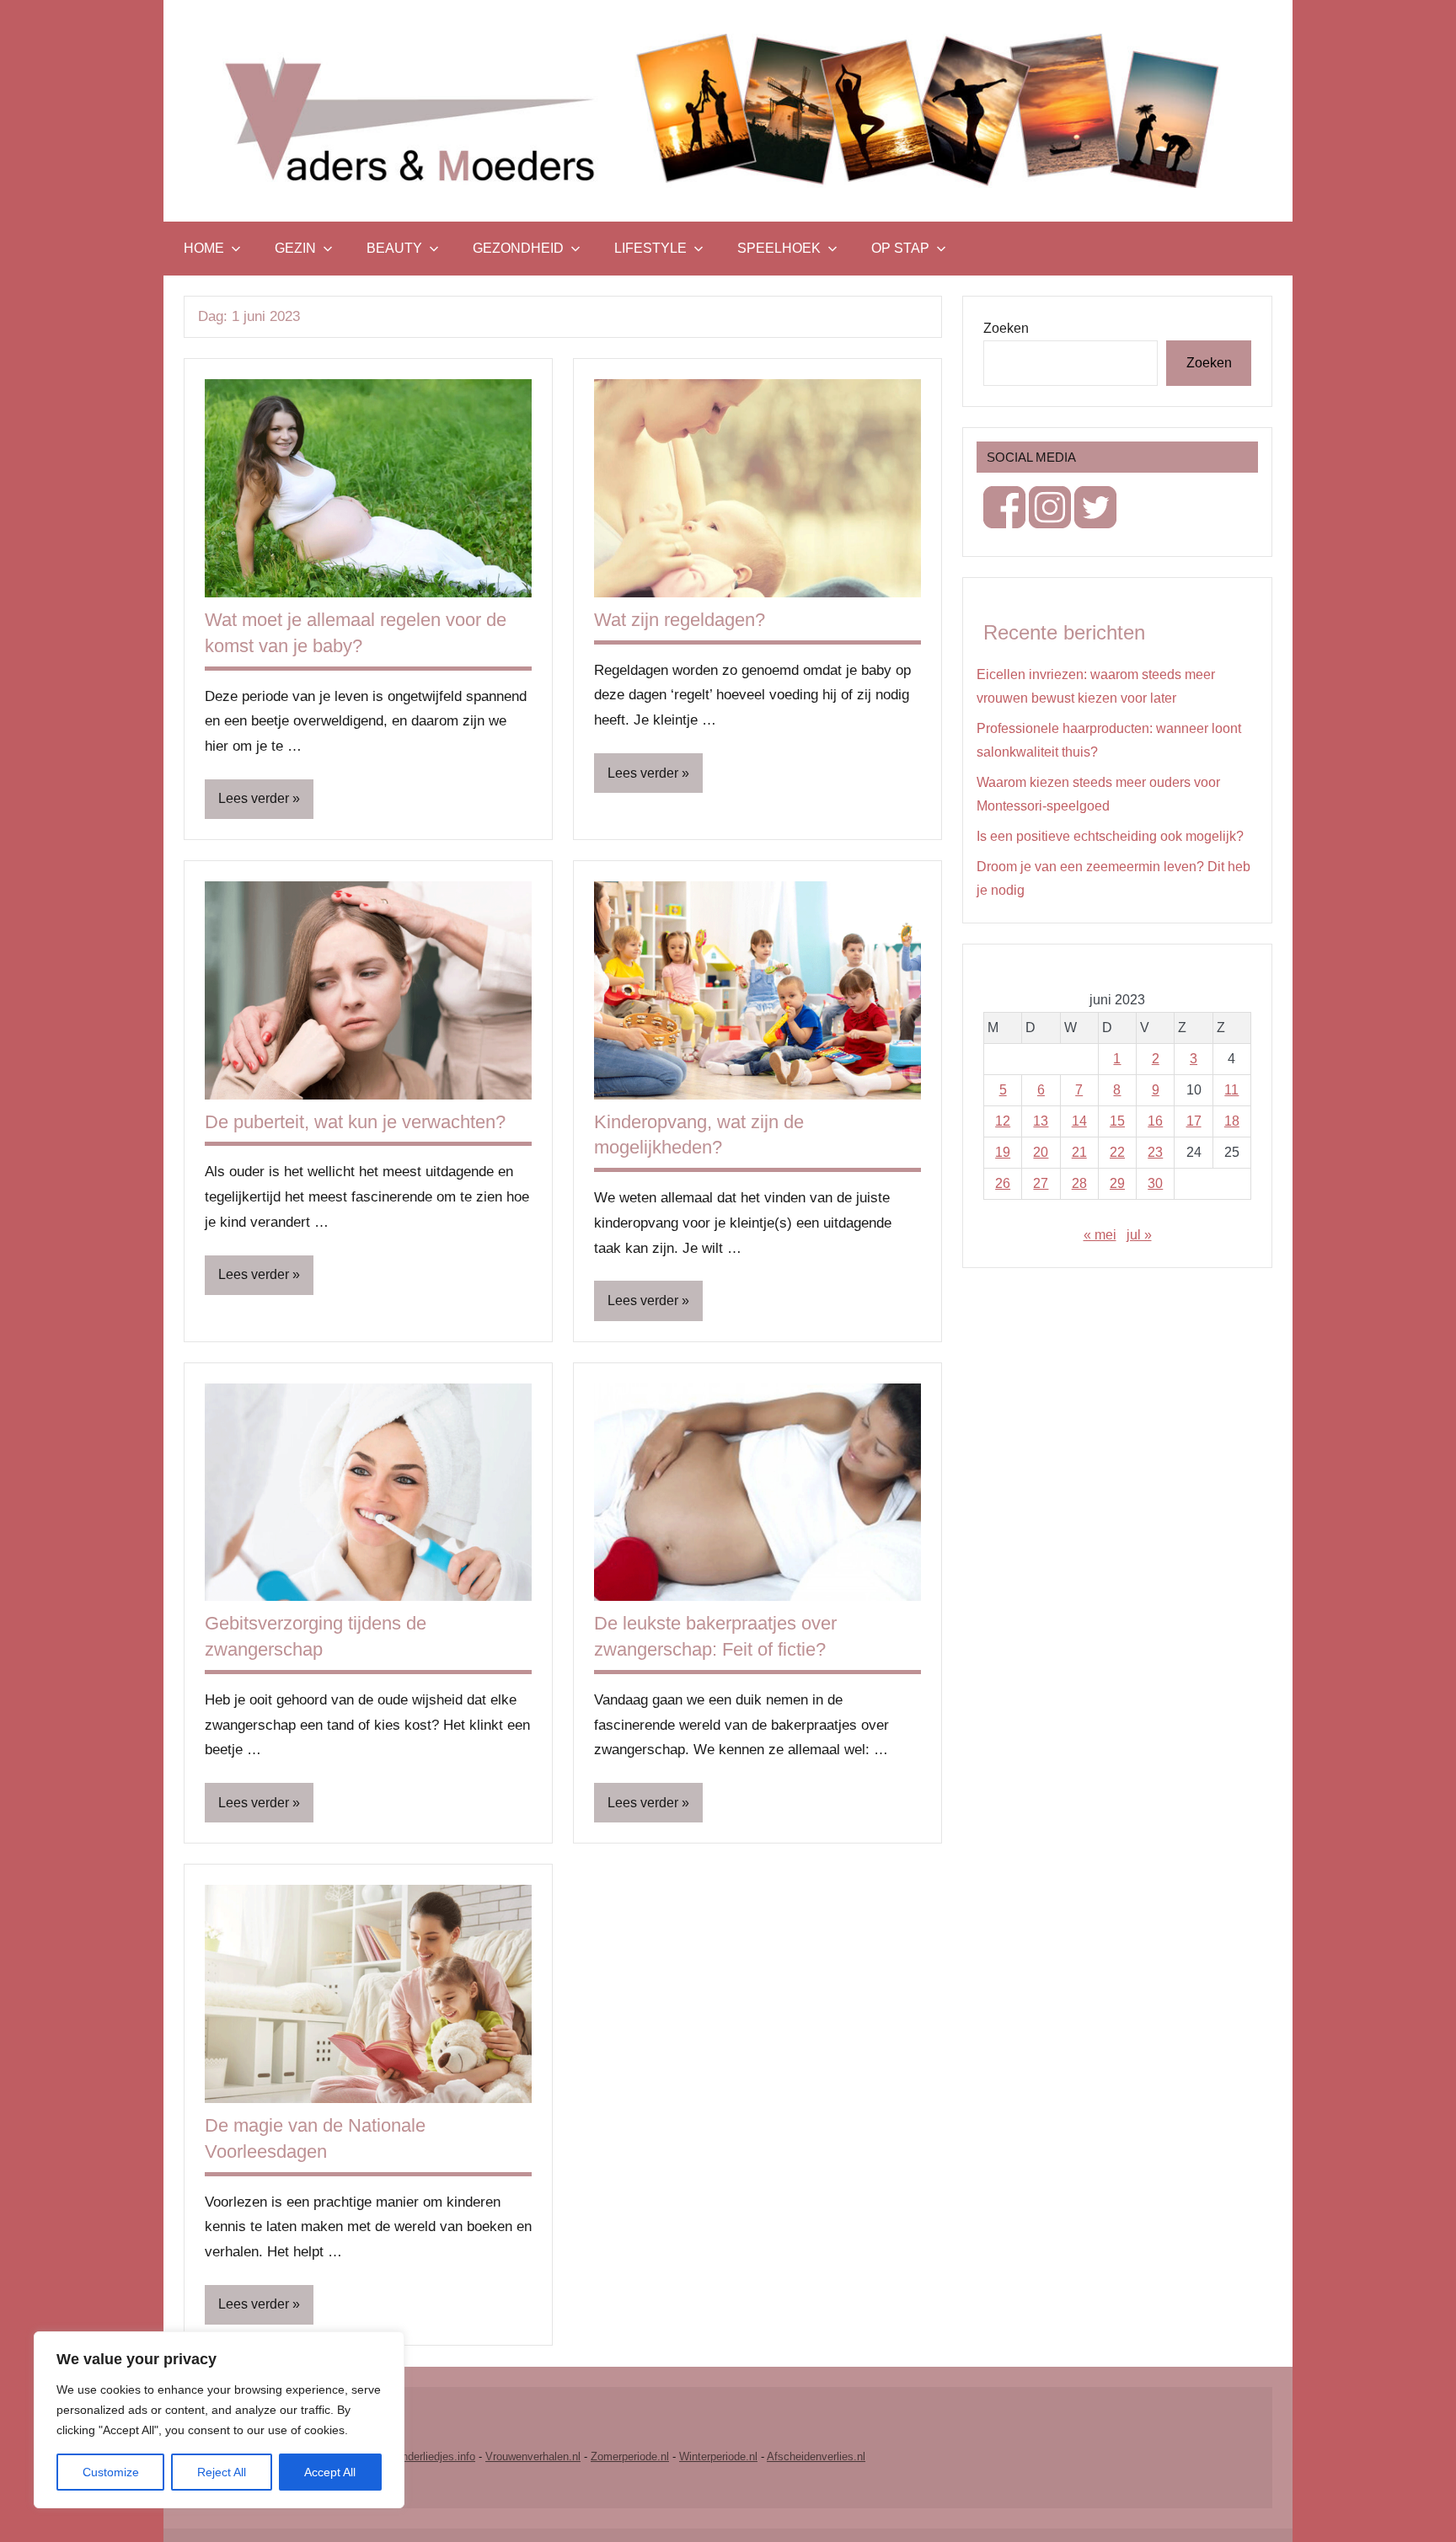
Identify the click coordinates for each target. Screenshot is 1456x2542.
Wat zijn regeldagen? (680, 620)
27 (1041, 1183)
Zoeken (1006, 328)
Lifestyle (650, 248)
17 (1194, 1121)
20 (1041, 1152)
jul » (1139, 1235)
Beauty (394, 248)
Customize (111, 2472)
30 (1155, 1183)
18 (1232, 1121)
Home (204, 248)
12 (1003, 1121)
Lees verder (254, 798)
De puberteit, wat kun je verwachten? (355, 1122)
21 (1079, 1152)
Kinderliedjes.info (434, 2456)
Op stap (900, 248)
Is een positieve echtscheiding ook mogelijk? (1110, 836)
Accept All (330, 2472)
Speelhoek (779, 248)
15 (1117, 1121)
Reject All (222, 2472)
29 (1117, 1183)
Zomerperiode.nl (630, 2456)
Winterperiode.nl (718, 2456)
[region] (219, 2420)
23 (1155, 1152)
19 (1003, 1152)
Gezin (295, 248)
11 (1231, 1090)
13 (1041, 1121)
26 (1003, 1183)
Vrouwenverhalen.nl (533, 2456)
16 (1155, 1121)
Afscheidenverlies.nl (816, 2456)
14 (1079, 1121)
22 (1117, 1152)
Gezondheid (518, 248)
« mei (1100, 1235)
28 (1079, 1183)
